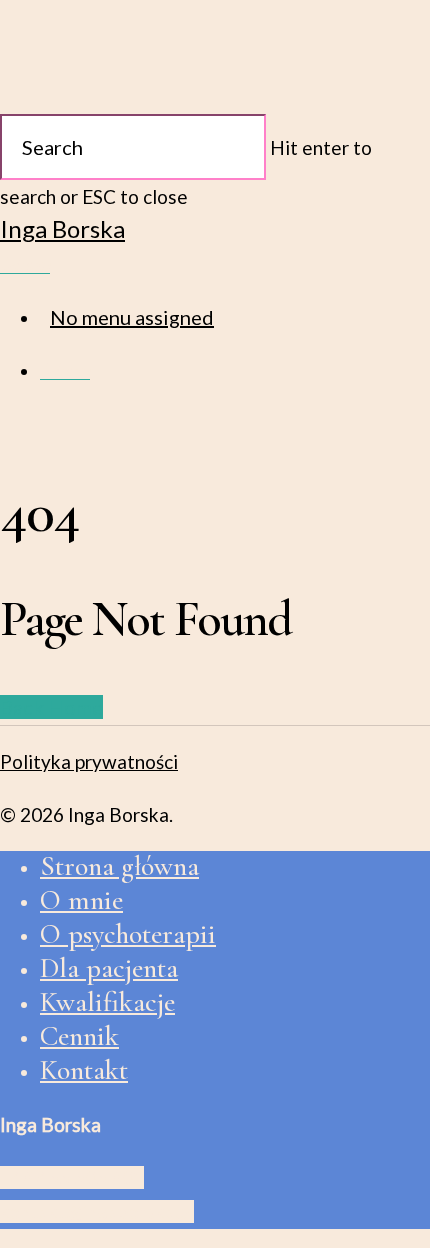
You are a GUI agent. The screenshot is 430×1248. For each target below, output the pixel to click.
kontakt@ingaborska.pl (97, 1211)
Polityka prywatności (89, 761)
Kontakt (84, 1070)
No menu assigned (132, 317)
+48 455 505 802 (72, 1177)
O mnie (81, 900)
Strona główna (119, 866)
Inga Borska (62, 228)
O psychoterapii (128, 934)
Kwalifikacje (107, 1002)
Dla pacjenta (109, 968)
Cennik (79, 1036)
